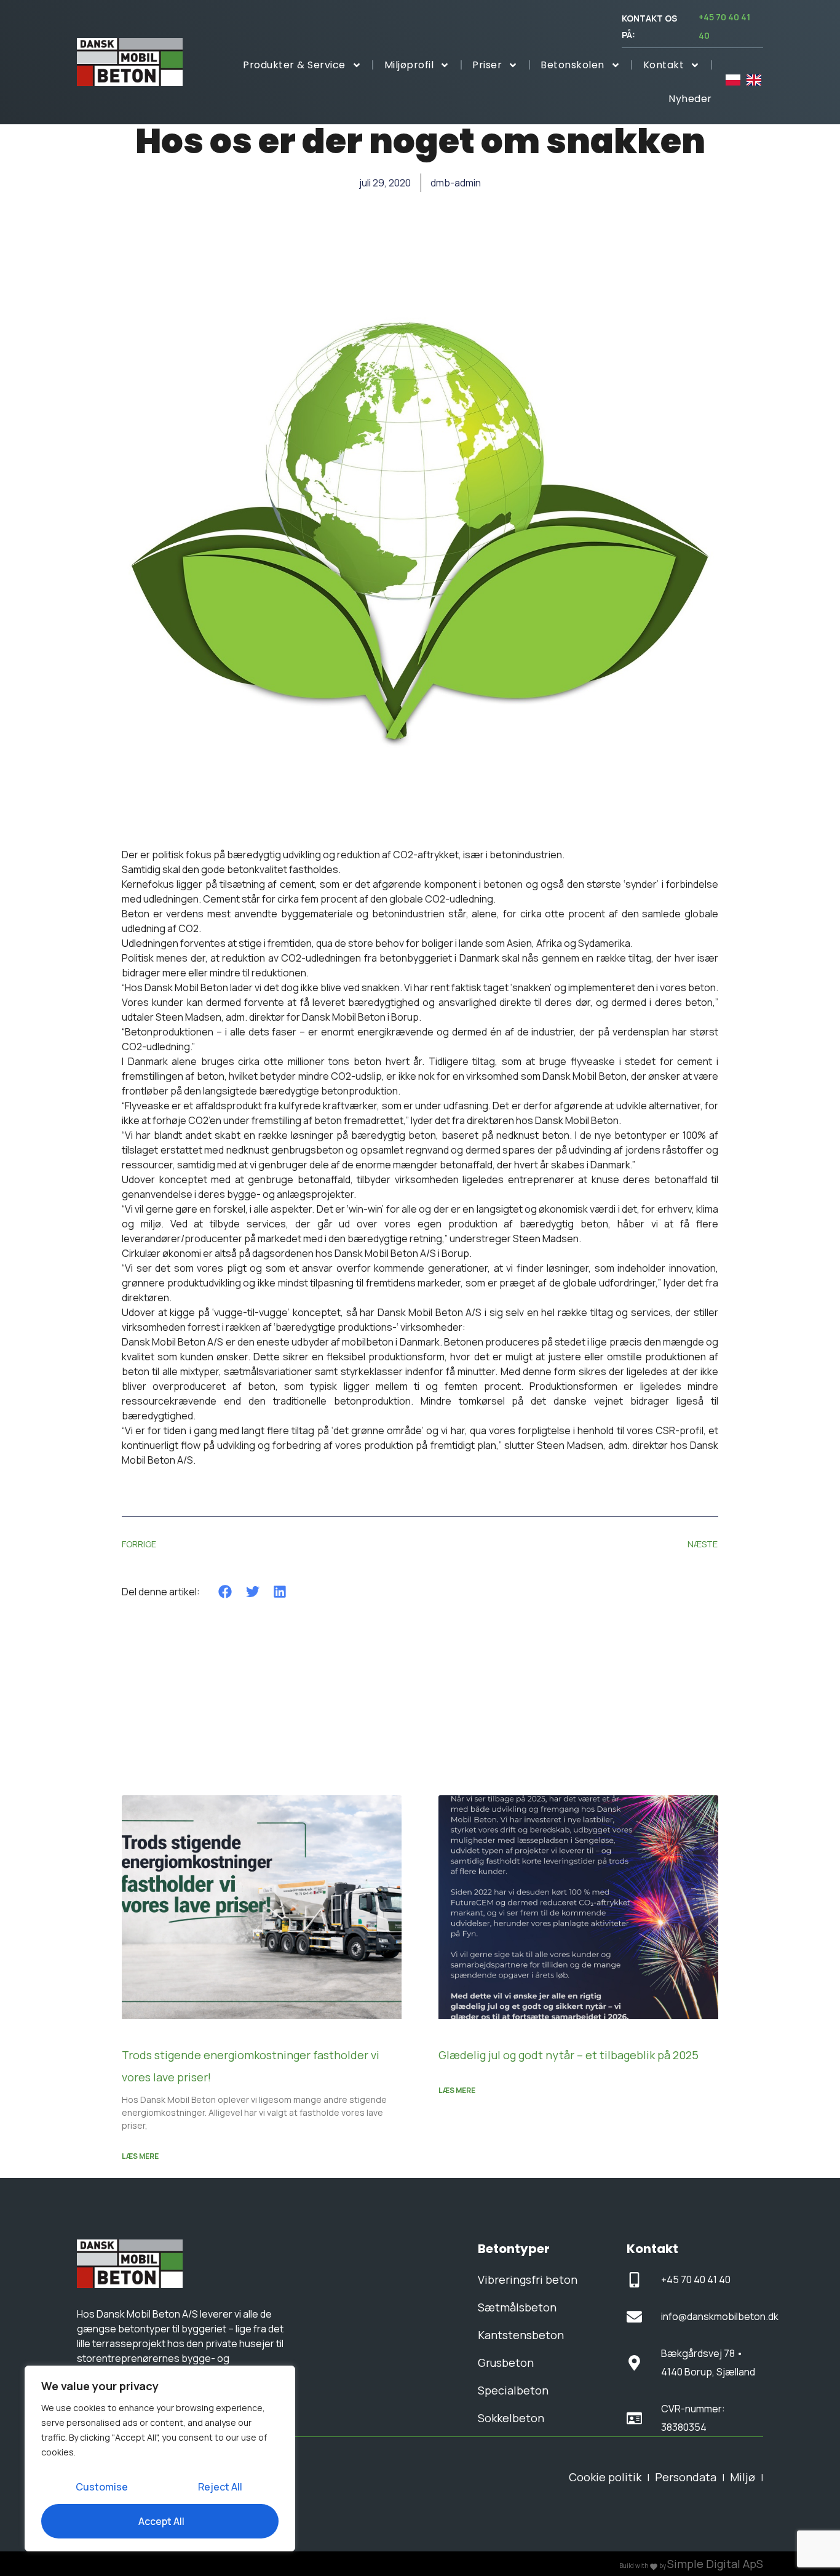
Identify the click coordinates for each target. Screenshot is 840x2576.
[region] (160, 2458)
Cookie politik (605, 2477)
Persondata (686, 2477)
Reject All (220, 2487)
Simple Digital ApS (715, 2564)
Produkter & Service (294, 65)
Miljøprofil (409, 65)
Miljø (743, 2477)
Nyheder (690, 99)
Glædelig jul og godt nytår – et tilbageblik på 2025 (569, 2055)
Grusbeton (506, 2363)
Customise (102, 2487)
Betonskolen (573, 65)
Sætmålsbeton (517, 2307)
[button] (225, 1591)
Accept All (161, 2521)
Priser (487, 65)
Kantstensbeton (521, 2335)
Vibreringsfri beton (528, 2279)
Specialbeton (513, 2390)
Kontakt (664, 65)
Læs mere (140, 2156)
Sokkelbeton (511, 2418)
